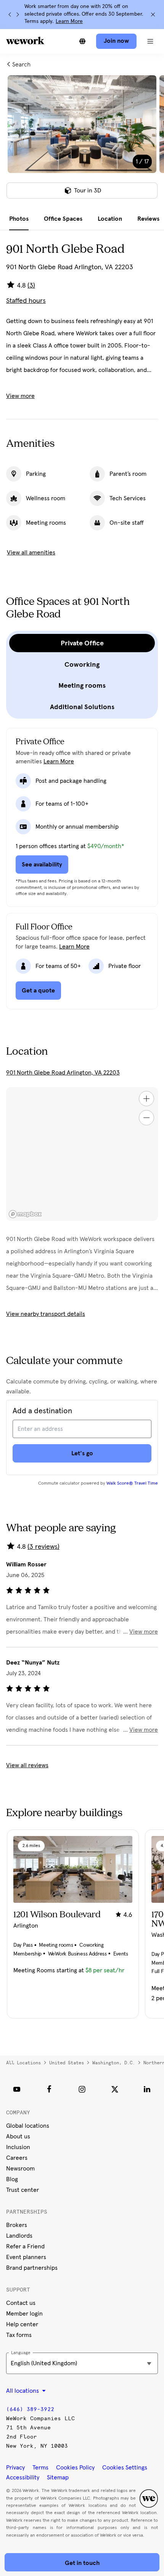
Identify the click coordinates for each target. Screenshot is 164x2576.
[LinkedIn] (147, 2089)
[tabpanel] (82, 142)
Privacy (15, 2468)
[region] (82, 1154)
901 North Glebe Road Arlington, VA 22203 (63, 1073)
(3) (31, 286)
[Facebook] (49, 2089)
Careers (17, 2158)
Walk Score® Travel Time (132, 1484)
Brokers (17, 2225)
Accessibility (23, 2477)
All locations (23, 2063)
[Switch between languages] (82, 41)
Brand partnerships (32, 2268)
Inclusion (18, 2147)
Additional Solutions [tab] (82, 707)
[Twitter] (115, 2089)
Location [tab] (110, 219)
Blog (12, 2179)
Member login (24, 2314)
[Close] (153, 15)
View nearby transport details (46, 1314)
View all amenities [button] (31, 553)
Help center (22, 2324)
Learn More (69, 21)
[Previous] (10, 15)
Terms (40, 2468)
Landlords (19, 2236)
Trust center (23, 2190)
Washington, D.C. (114, 2063)
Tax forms (19, 2335)
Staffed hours (26, 301)
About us (18, 2136)
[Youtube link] (17, 2089)
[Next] (18, 15)
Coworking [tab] (82, 664)
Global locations (28, 2126)
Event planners (26, 2257)
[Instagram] (82, 2089)
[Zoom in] (146, 1099)
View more (20, 396)
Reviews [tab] (148, 219)
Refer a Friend (25, 2246)
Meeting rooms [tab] (82, 685)
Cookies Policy (75, 2468)
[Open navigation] (150, 41)
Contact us (21, 2303)
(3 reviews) (43, 1547)
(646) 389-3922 (30, 2409)
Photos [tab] (19, 219)
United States (67, 2063)
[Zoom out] (146, 1118)
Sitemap (58, 2477)
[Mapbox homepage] (25, 1214)
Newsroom (20, 2169)
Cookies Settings (125, 2468)
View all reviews (27, 1765)
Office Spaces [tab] (63, 219)
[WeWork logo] (25, 40)
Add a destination (42, 1411)
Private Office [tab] (82, 643)
